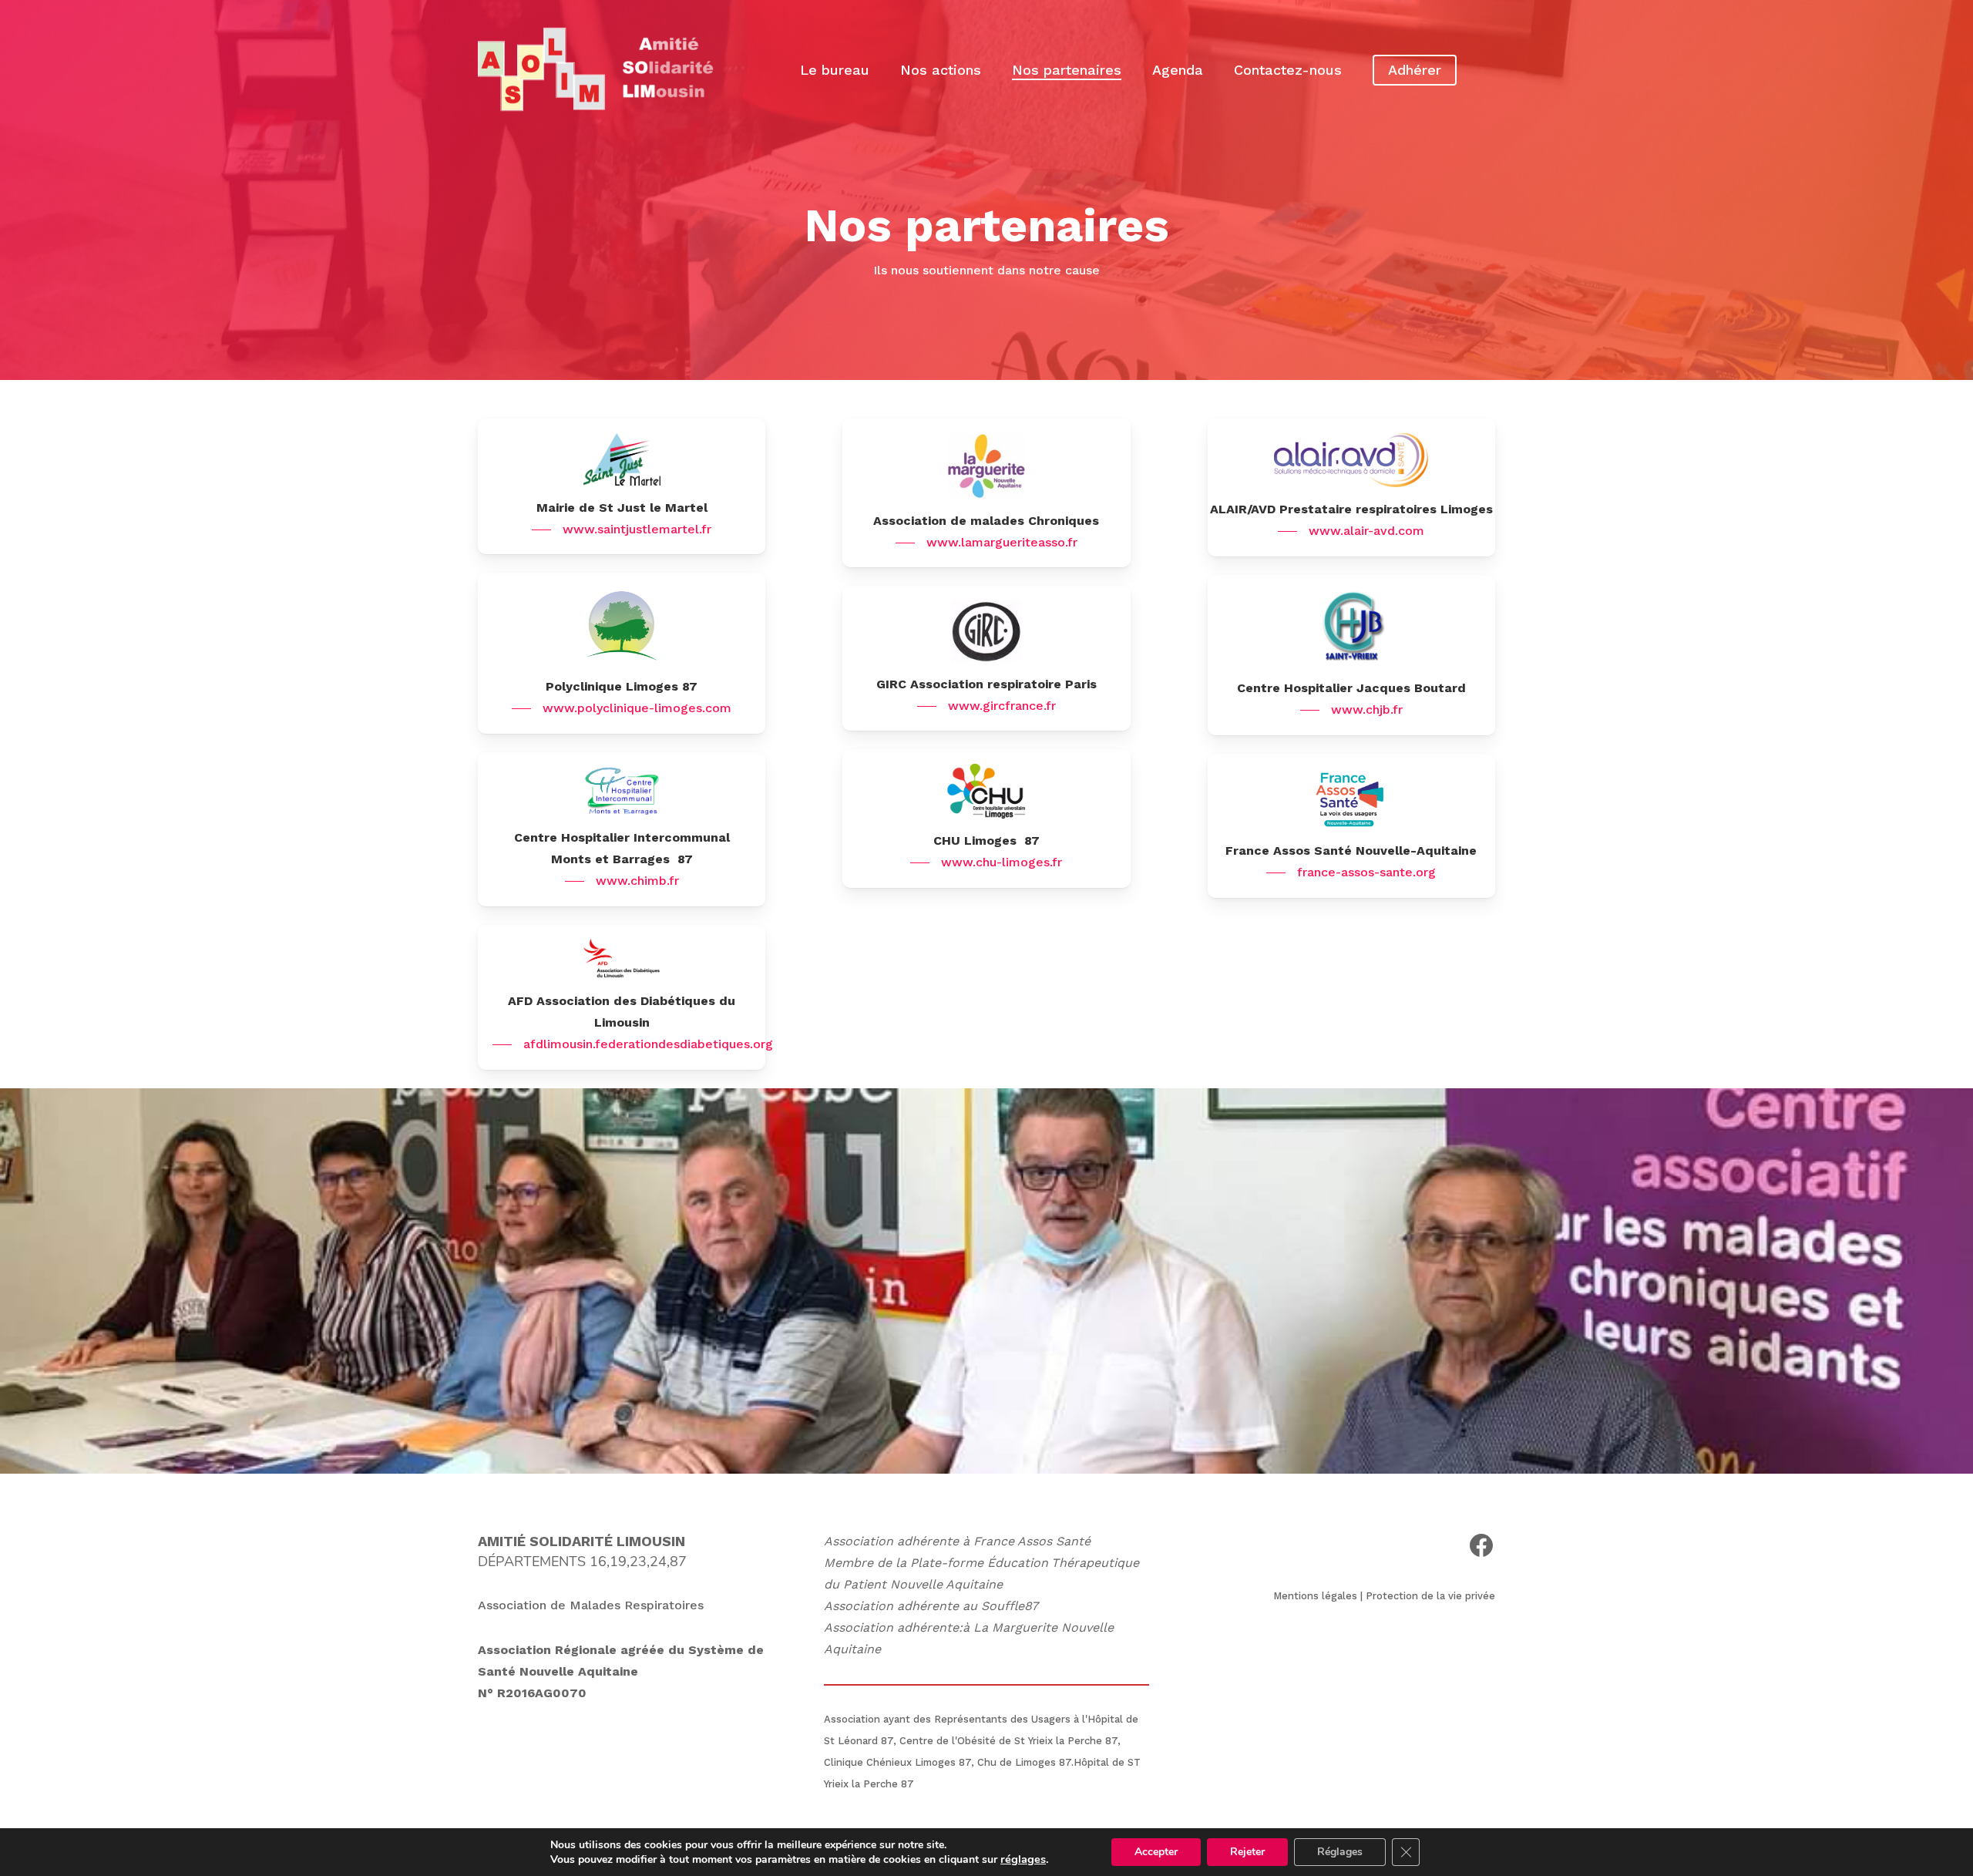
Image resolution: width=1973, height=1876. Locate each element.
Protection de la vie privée (1430, 1596)
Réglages (1340, 1852)
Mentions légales (1315, 1596)
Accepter (1156, 1852)
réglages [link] (1023, 1859)
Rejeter (1247, 1852)
